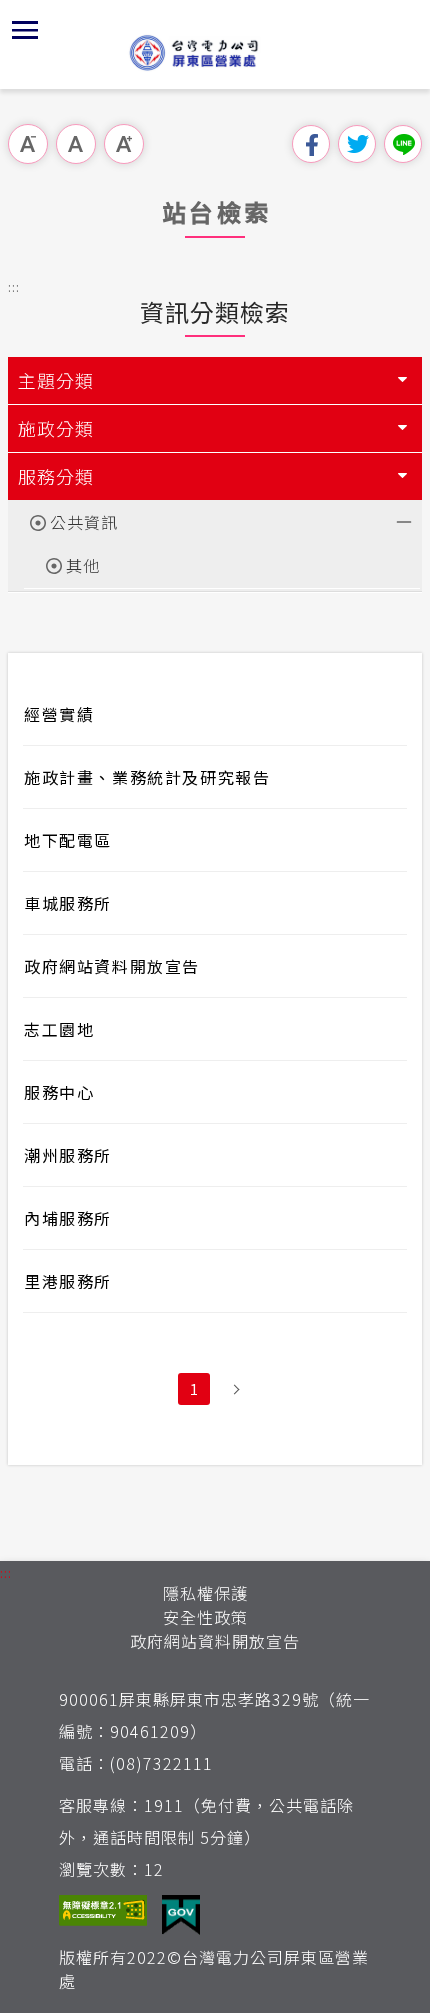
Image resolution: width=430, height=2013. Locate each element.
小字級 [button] (28, 144)
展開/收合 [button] (402, 520)
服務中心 (59, 1092)
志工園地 (59, 1029)
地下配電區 (68, 840)
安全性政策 (205, 1617)
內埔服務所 (68, 1218)
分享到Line (403, 144)
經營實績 (59, 714)
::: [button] (14, 286)
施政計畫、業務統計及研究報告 (147, 777)
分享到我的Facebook (311, 144)
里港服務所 (68, 1281)
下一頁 (236, 1389)
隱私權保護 (205, 1593)
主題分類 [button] (56, 380)
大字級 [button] (124, 144)
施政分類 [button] (56, 428)
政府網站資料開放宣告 (112, 966)
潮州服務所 (68, 1155)
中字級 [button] (76, 144)
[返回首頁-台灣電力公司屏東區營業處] (215, 52)
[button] (25, 30)
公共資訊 (84, 522)
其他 (83, 565)
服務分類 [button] (56, 476)
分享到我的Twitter (357, 144)
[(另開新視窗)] (103, 1915)
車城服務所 (68, 903)
